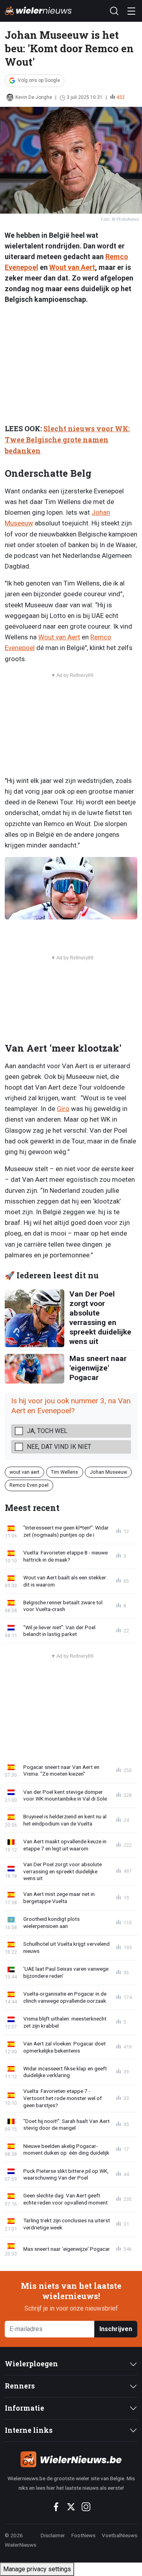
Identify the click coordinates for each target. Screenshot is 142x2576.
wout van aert (24, 1472)
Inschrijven (116, 2329)
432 (121, 97)
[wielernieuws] (71, 2459)
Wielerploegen (31, 2364)
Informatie (24, 2408)
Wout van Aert (72, 267)
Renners (20, 2386)
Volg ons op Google (39, 80)
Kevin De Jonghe (34, 97)
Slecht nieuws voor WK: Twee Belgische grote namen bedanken (67, 440)
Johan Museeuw (108, 1472)
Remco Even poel (29, 1485)
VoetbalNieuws (120, 2535)
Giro (63, 1109)
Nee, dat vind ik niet (59, 1447)
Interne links (29, 2430)
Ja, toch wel (47, 1431)
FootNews (83, 2535)
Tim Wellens (64, 1472)
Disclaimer (53, 2535)
